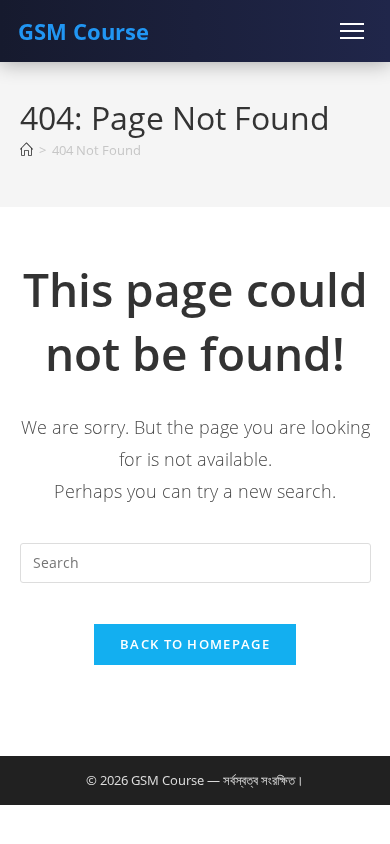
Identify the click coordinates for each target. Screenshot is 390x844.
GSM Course (83, 31)
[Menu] (352, 31)
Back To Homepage (195, 644)
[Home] (26, 150)
